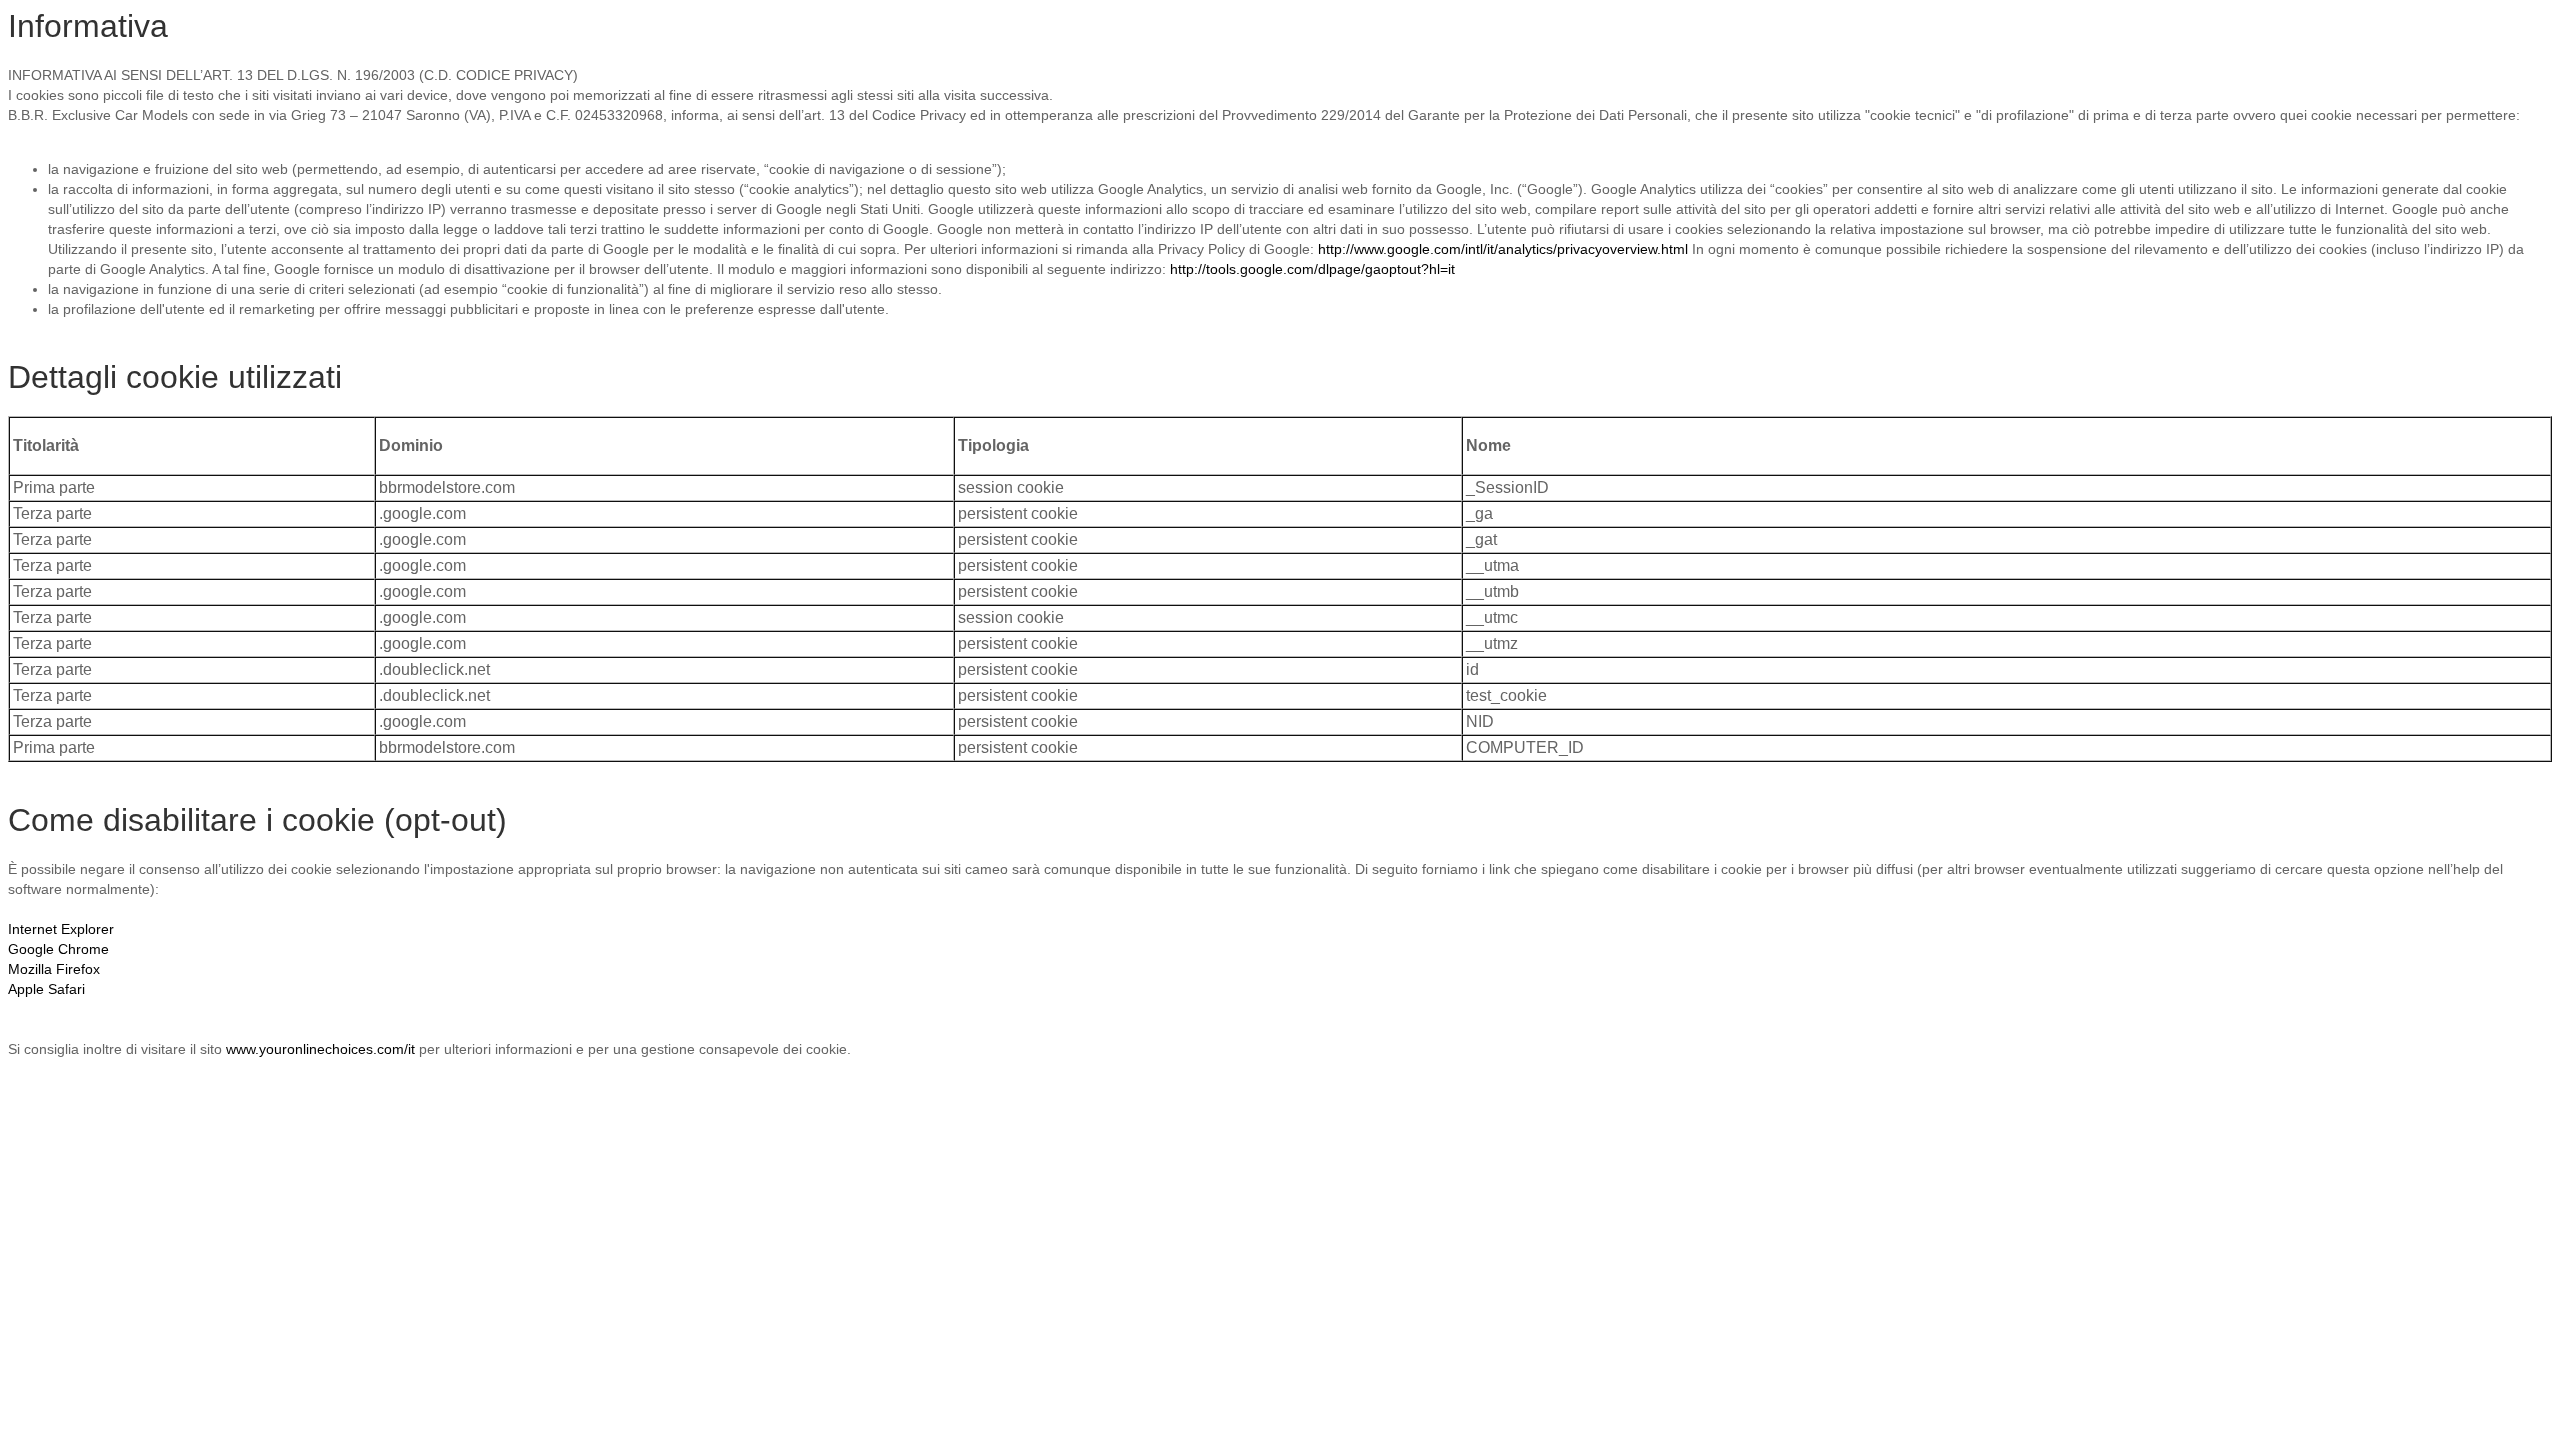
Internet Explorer (61, 929)
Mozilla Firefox (54, 969)
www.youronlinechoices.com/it (320, 1049)
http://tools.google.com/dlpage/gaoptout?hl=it (1312, 269)
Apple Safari (46, 989)
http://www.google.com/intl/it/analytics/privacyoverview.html (1503, 249)
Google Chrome (58, 949)
